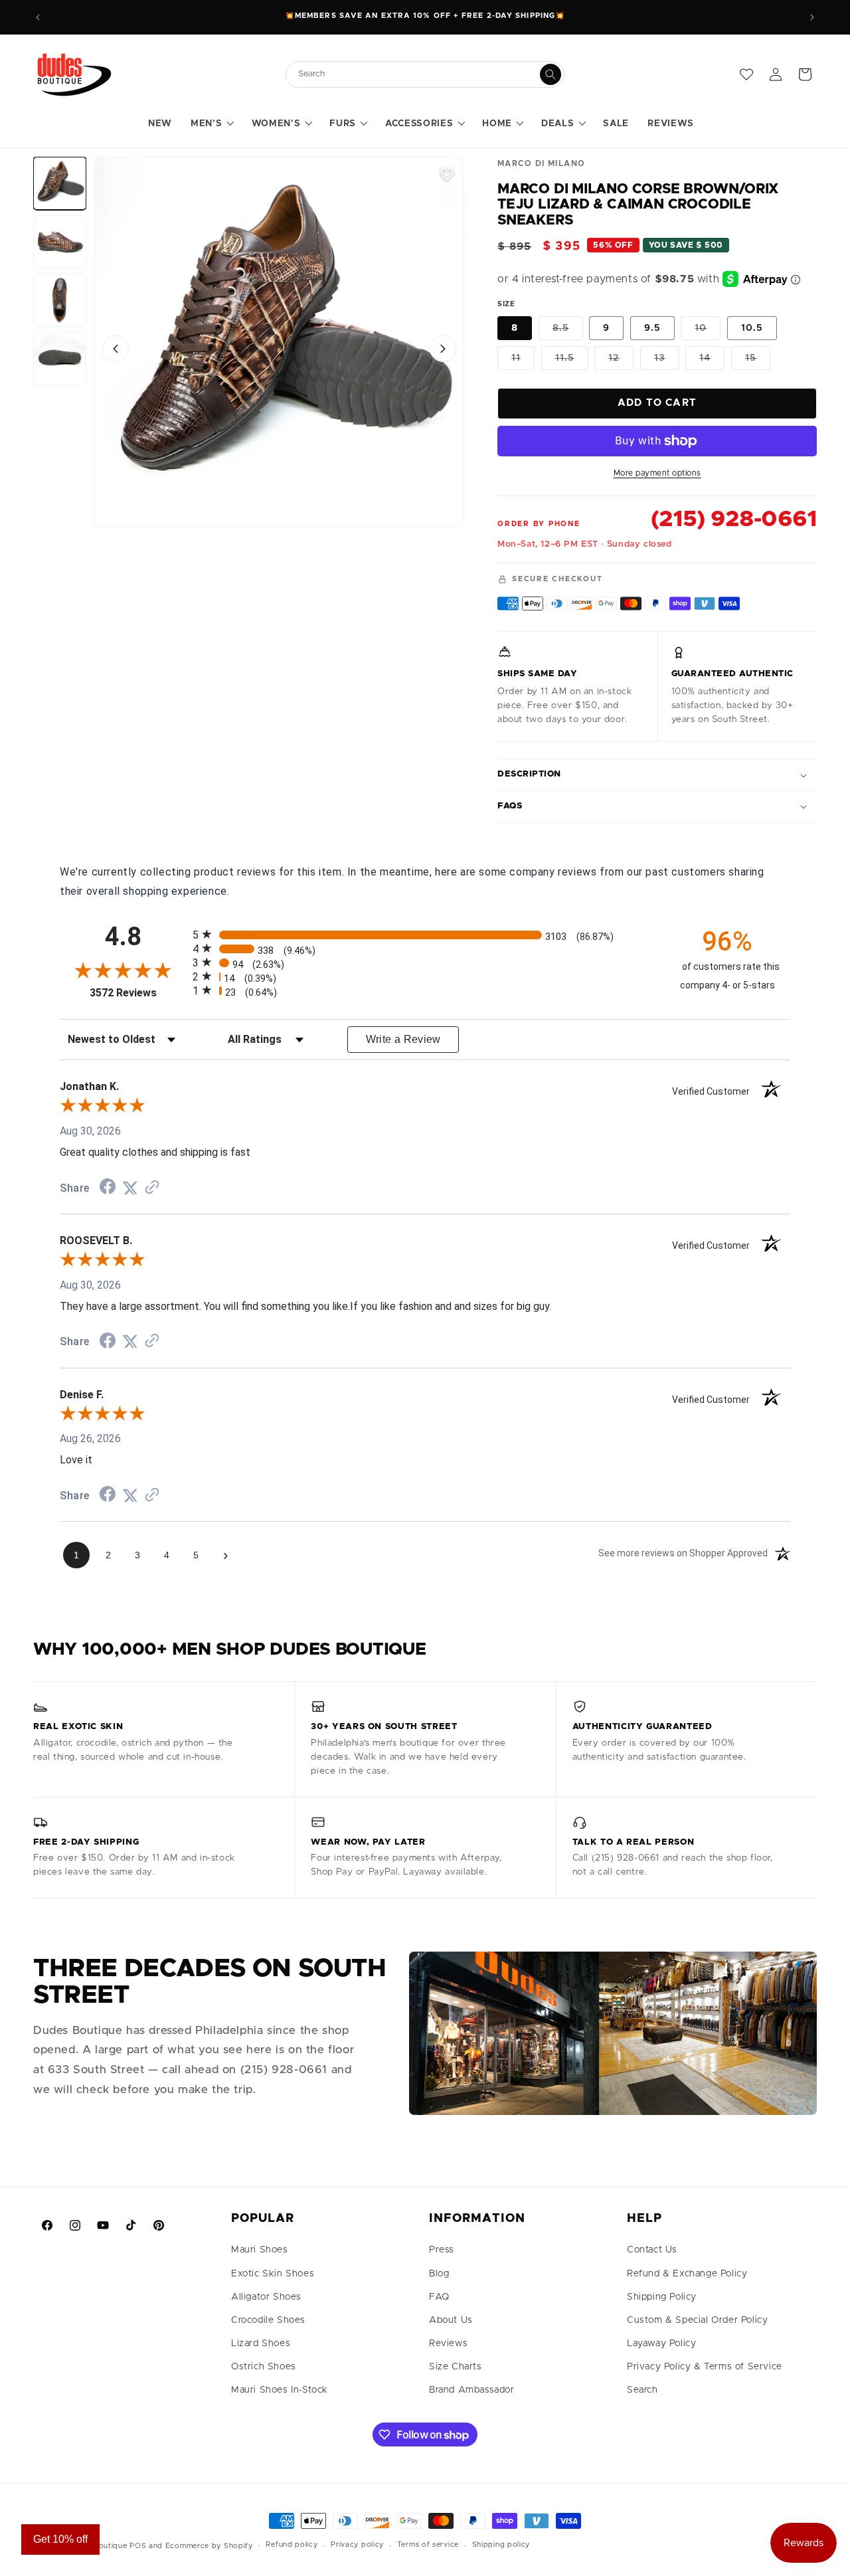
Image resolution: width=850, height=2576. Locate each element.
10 (708, 331)
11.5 (572, 361)
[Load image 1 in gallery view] (60, 183)
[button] (212, 124)
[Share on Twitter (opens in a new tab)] (130, 1188)
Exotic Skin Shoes (273, 2274)
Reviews (448, 2344)
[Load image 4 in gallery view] (60, 359)
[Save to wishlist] (447, 174)
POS (138, 2546)
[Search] (551, 74)
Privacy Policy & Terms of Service (705, 2367)
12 (621, 361)
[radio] (425, 934)
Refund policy (292, 2544)
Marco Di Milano (542, 163)
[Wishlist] (746, 74)
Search (642, 2390)
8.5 (568, 331)
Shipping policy (501, 2544)
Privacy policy (357, 2544)
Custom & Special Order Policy (697, 2320)
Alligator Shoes (266, 2297)
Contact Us (652, 2250)
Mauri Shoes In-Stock (280, 2390)
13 (667, 361)
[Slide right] (443, 349)
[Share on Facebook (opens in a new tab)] (108, 1188)
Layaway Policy (661, 2344)
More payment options (657, 473)
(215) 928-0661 (734, 519)
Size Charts (456, 2367)
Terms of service (428, 2544)
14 (712, 361)
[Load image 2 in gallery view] (60, 242)
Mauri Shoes (260, 2250)
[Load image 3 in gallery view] (60, 300)
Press (442, 2250)
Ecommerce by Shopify (209, 2546)
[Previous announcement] (38, 17)
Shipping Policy (662, 2297)
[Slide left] (116, 349)
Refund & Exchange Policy (687, 2274)
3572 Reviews (138, 993)
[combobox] (418, 74)
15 (758, 361)
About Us (451, 2320)
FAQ (439, 2297)
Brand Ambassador (472, 2390)
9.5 (652, 328)
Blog (439, 2274)
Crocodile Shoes (268, 2320)
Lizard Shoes (261, 2344)
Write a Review (403, 1039)
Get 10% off (60, 2539)
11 (523, 361)
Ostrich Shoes (264, 2367)
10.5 (752, 328)
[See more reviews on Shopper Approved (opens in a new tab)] (152, 1188)
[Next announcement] (812, 17)
